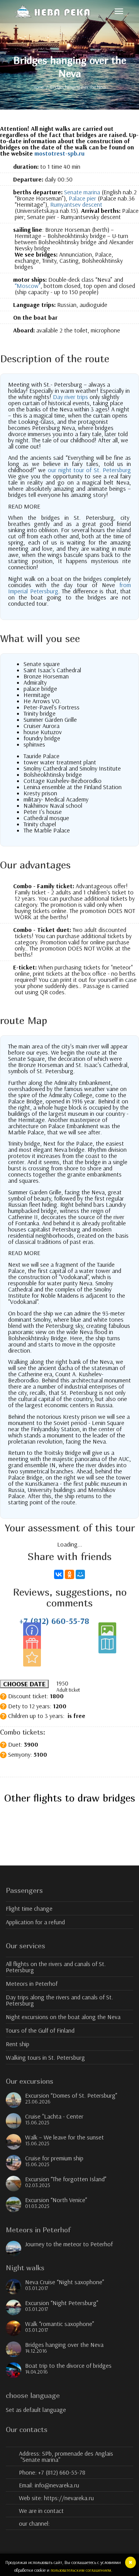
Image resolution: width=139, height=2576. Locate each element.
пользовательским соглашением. (81, 2570)
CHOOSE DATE (24, 1684)
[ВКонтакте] (59, 1574)
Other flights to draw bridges (70, 1798)
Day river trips (70, 397)
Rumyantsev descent (76, 204)
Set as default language (36, 2410)
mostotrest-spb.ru (59, 153)
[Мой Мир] (80, 1574)
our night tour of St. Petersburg (89, 470)
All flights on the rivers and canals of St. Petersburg (56, 1967)
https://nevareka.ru (69, 2498)
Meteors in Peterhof (32, 1983)
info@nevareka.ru (57, 2485)
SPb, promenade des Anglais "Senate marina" (67, 2456)
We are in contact (41, 2511)
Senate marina (82, 192)
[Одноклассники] (69, 1574)
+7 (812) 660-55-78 (54, 1621)
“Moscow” (28, 286)
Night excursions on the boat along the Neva (63, 2017)
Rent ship (18, 2044)
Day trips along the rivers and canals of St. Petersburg (59, 2000)
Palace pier (82, 198)
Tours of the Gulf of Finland (40, 2030)
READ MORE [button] (24, 506)
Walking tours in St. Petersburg (45, 2057)
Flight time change (29, 1908)
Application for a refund (35, 1922)
